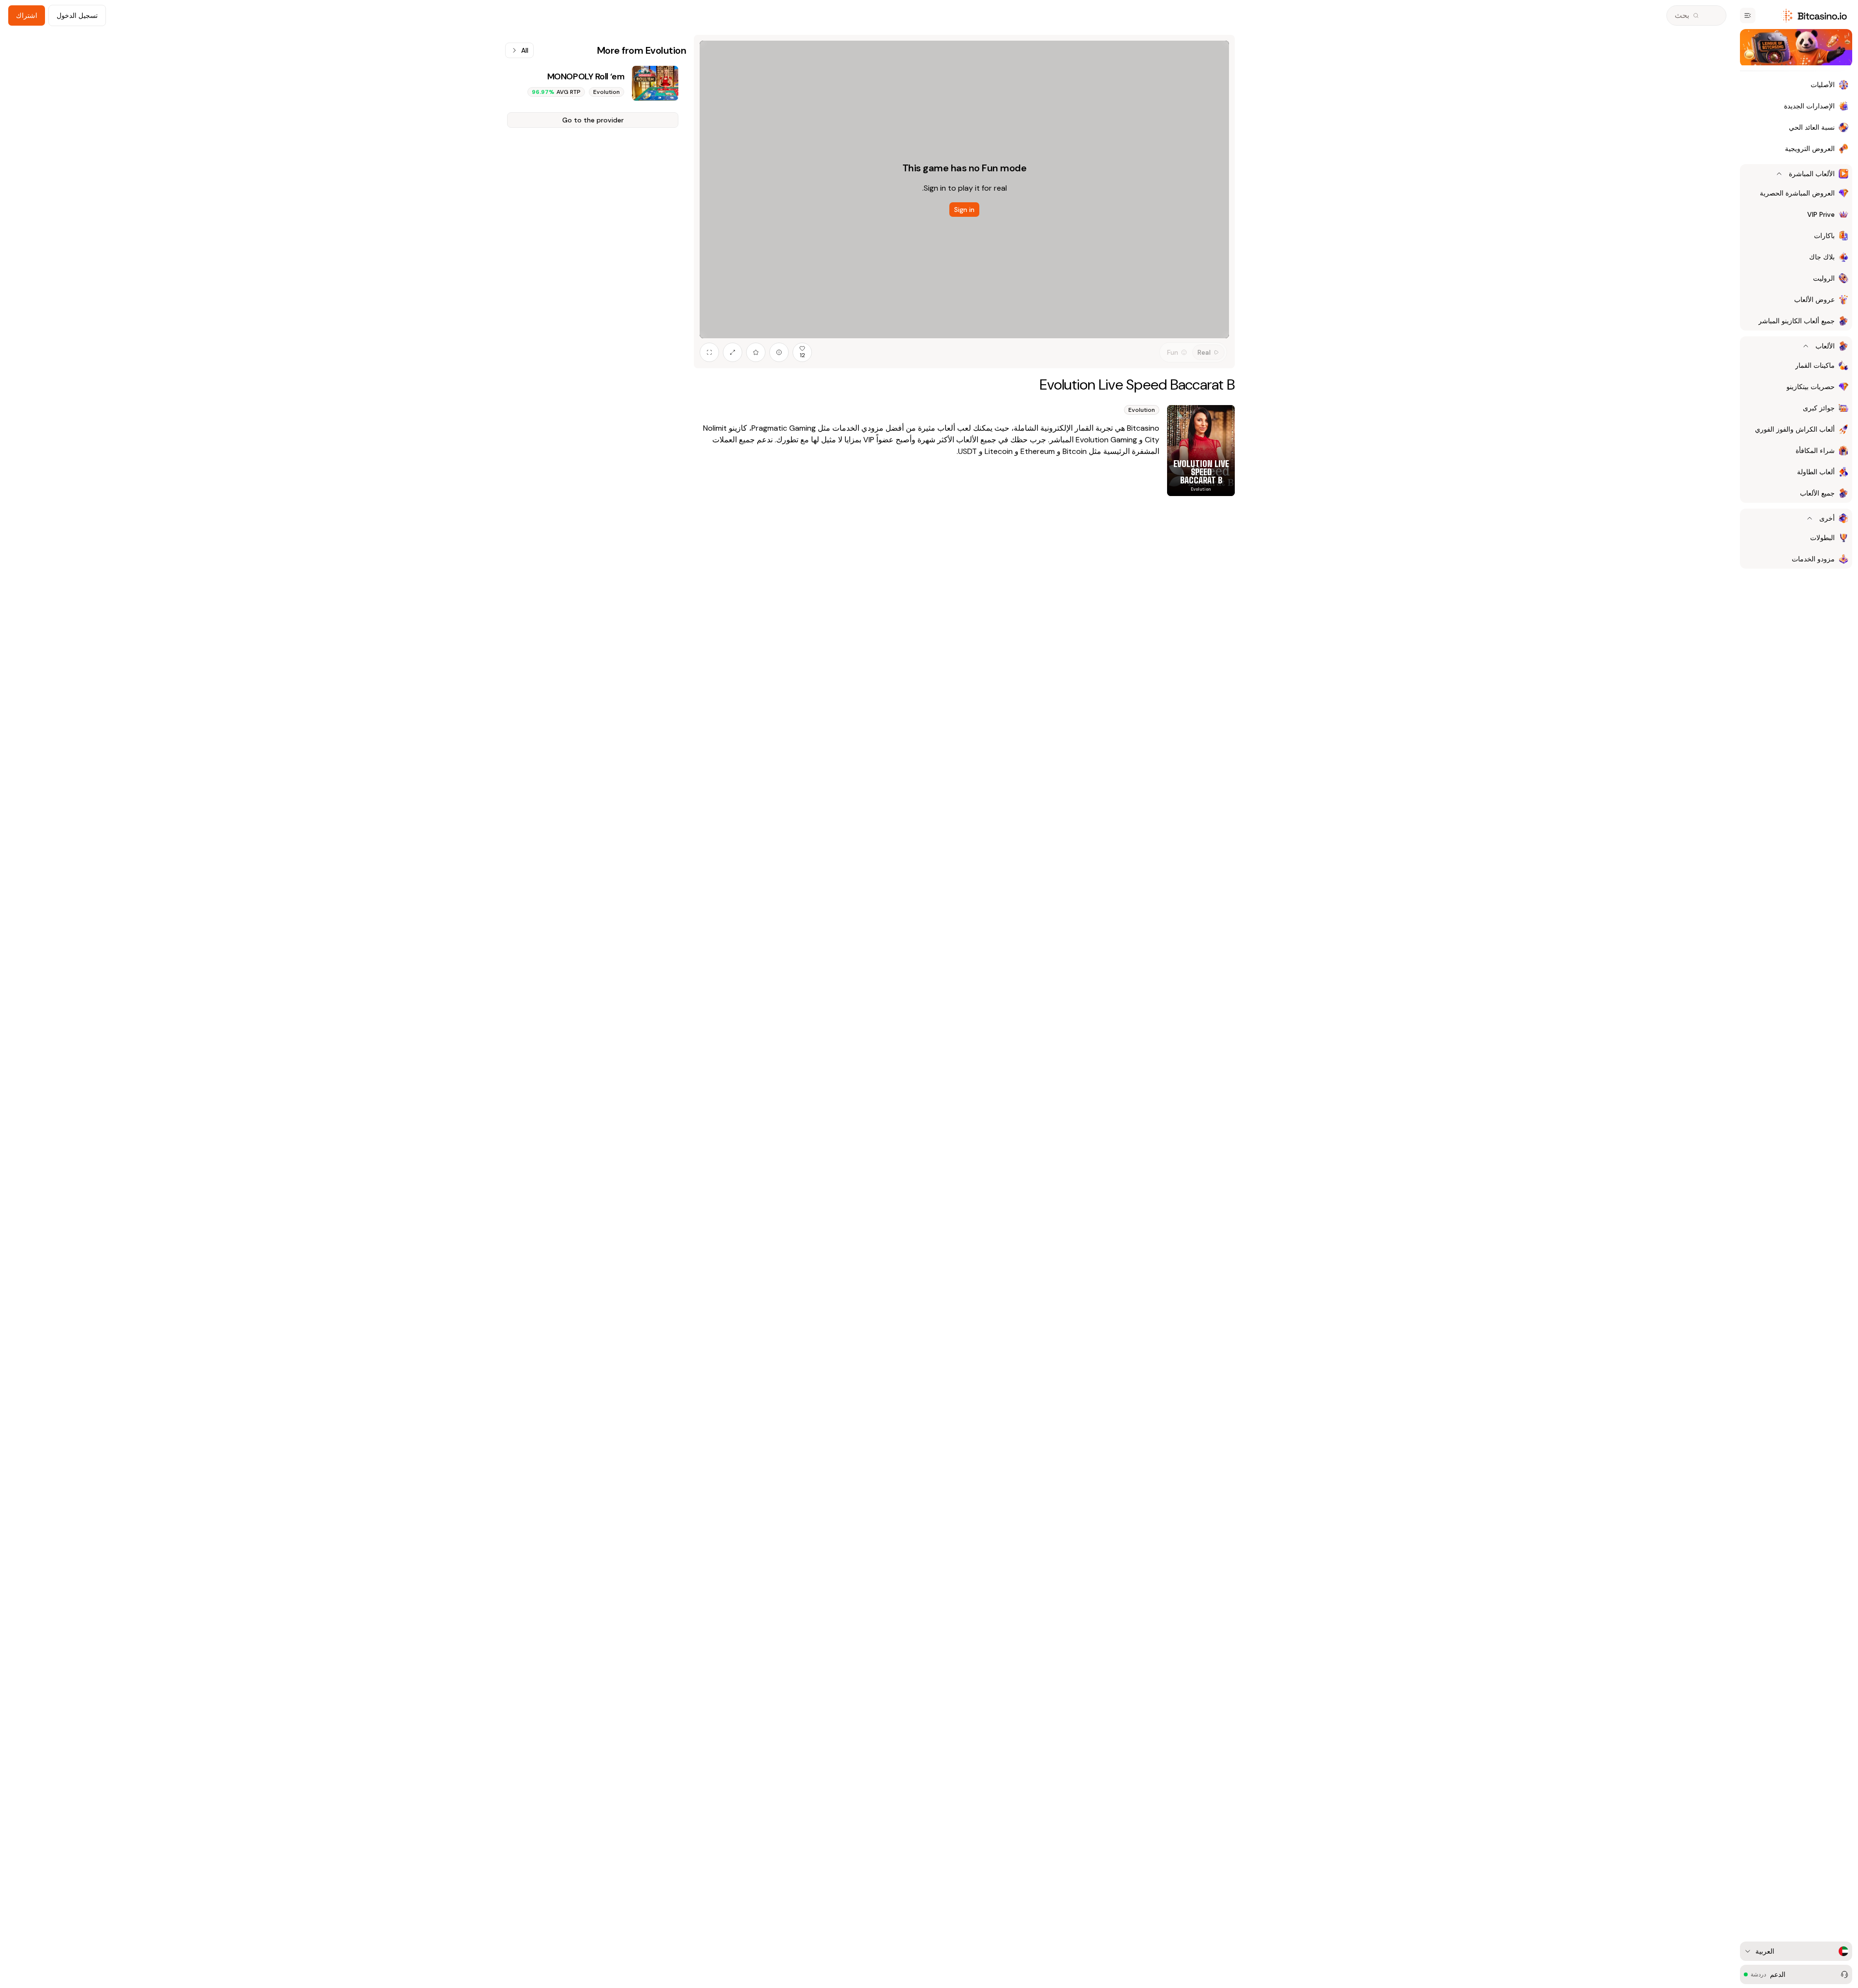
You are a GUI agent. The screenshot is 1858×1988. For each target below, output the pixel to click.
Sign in (964, 210)
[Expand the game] (733, 352)
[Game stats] (779, 352)
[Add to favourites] (756, 352)
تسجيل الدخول (77, 15)
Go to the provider (593, 120)
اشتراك (27, 15)
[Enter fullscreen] (709, 352)
